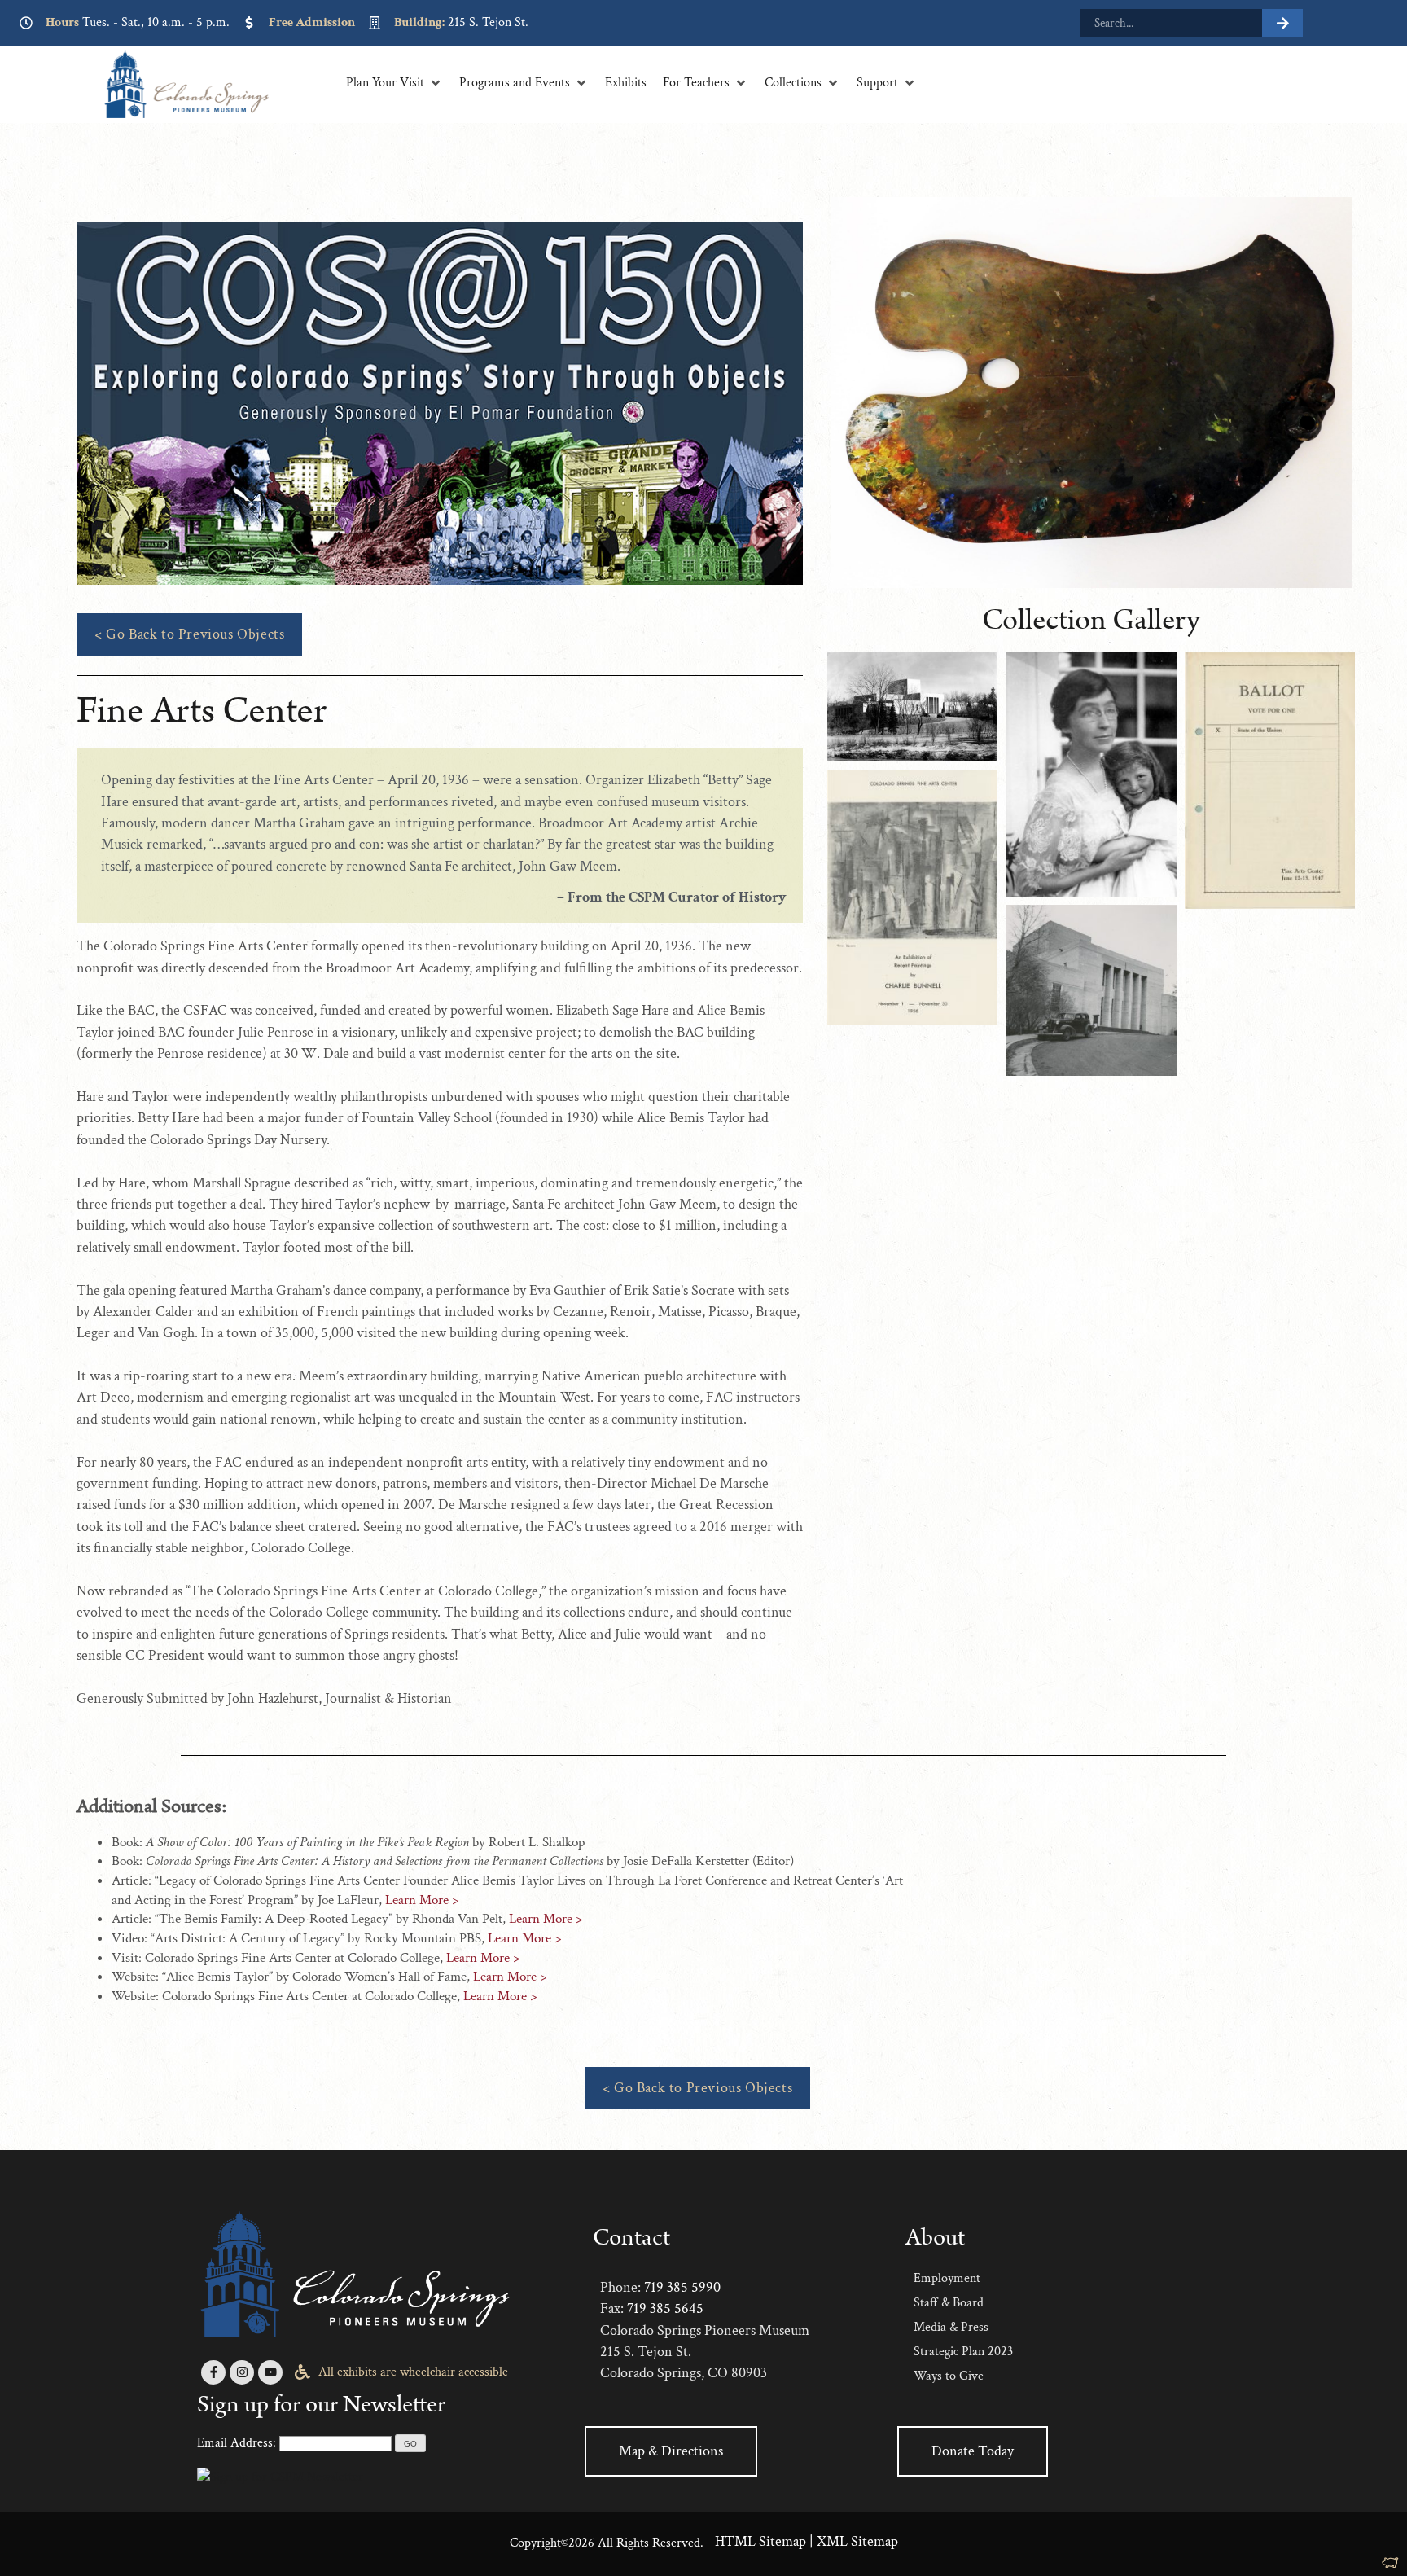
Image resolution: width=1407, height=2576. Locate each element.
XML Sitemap (857, 2541)
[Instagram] (242, 2372)
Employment (947, 2278)
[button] (394, 83)
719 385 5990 (682, 2287)
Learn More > (422, 1900)
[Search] (1282, 23)
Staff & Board (949, 2303)
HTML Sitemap (760, 2541)
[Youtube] (270, 2372)
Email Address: (237, 2443)
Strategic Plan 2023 (963, 2352)
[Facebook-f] (213, 2372)
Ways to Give (949, 2376)
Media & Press (951, 2327)
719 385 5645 (665, 2308)
